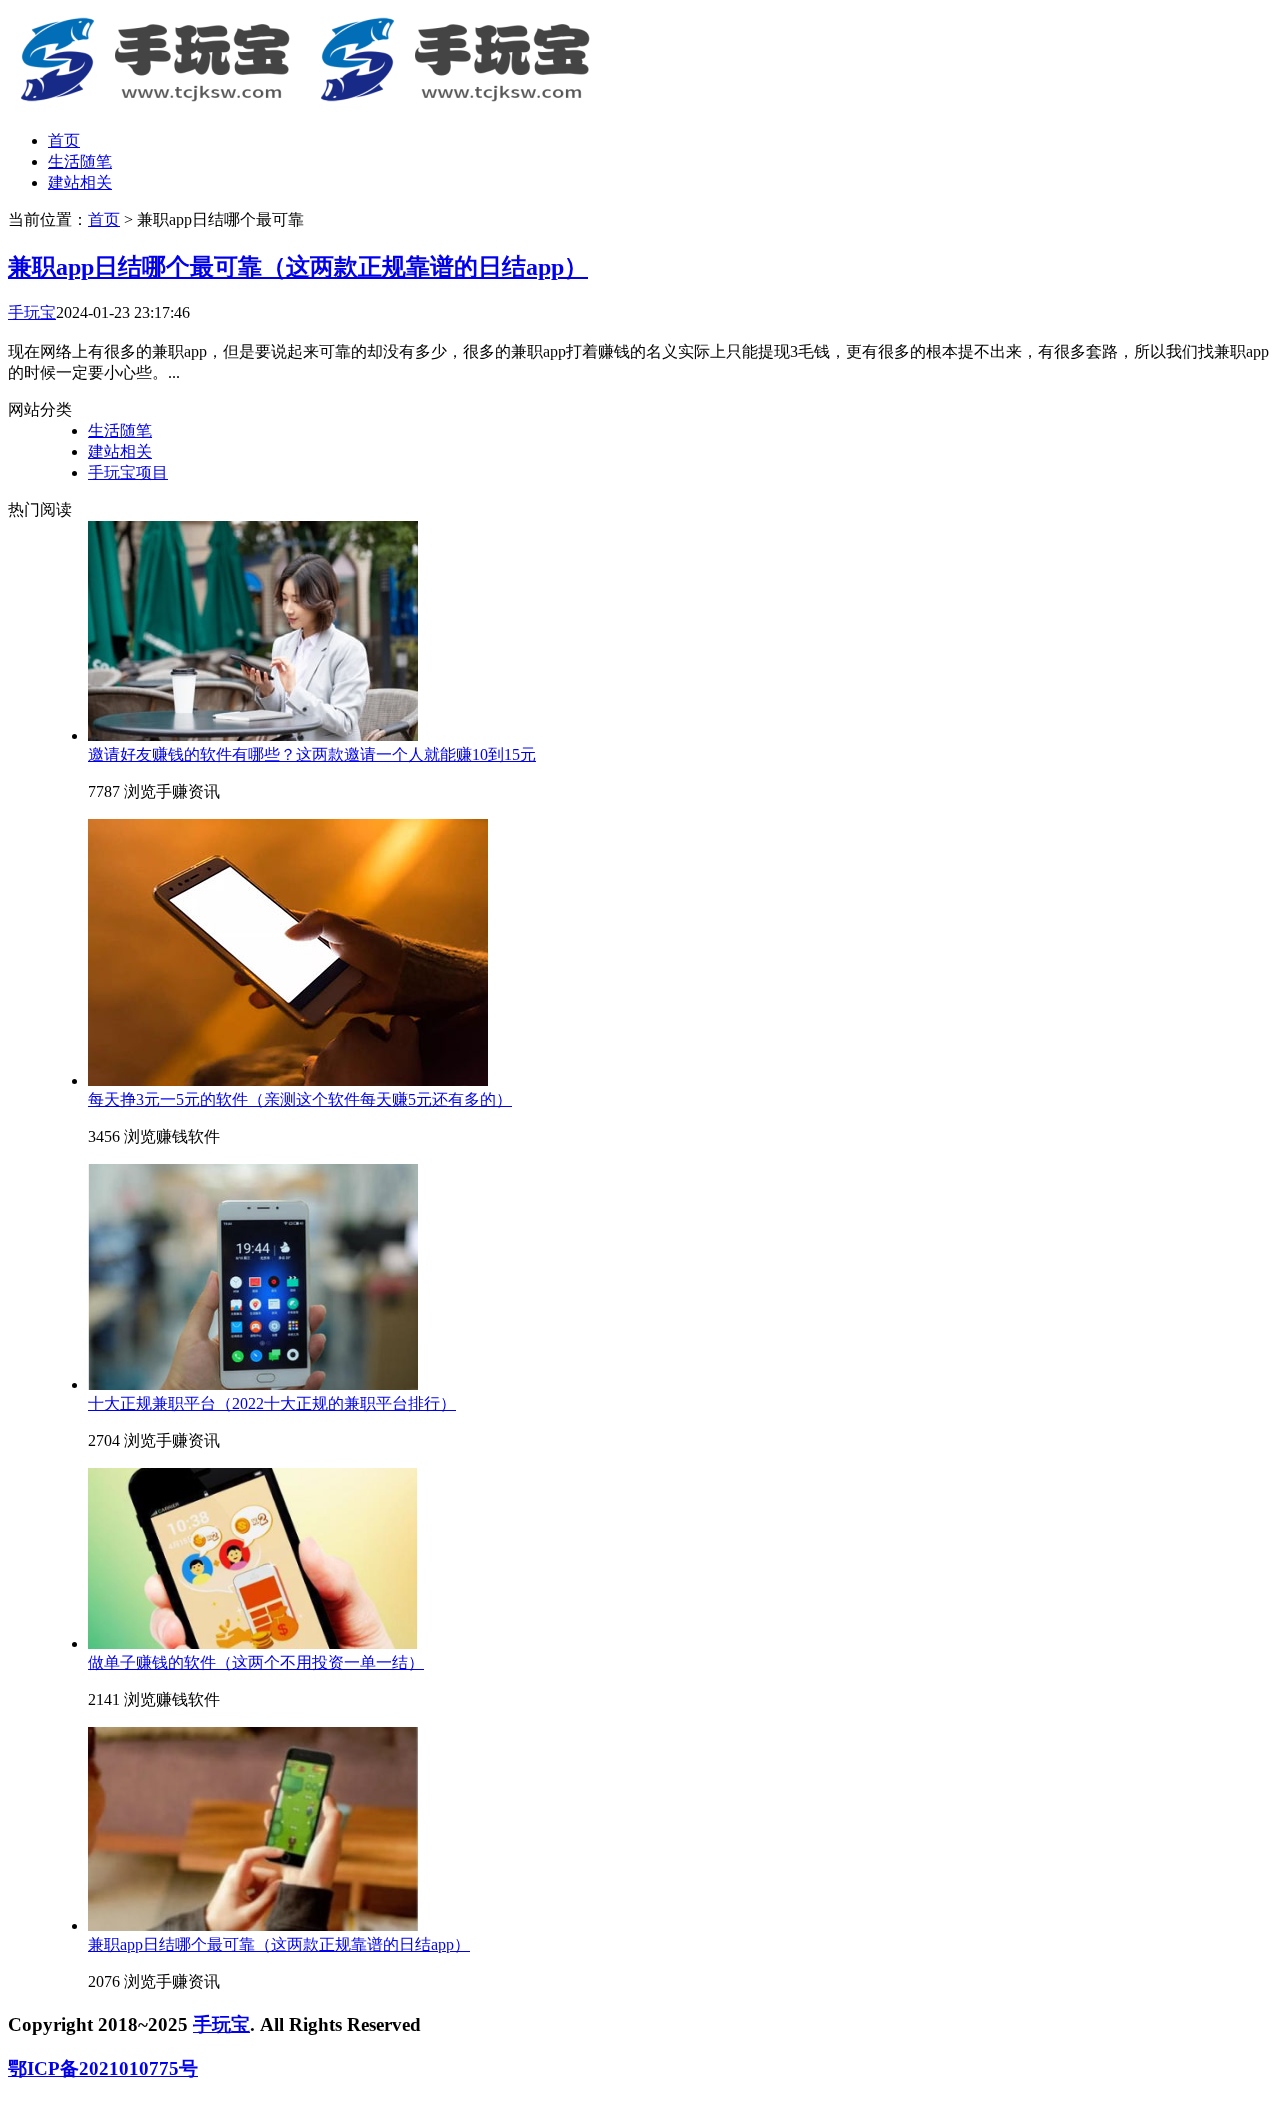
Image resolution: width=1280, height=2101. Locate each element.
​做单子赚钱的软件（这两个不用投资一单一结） (256, 1662)
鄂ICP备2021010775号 (103, 2068)
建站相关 (80, 182)
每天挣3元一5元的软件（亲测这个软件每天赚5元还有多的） (300, 1099)
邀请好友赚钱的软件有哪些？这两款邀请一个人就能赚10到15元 (312, 754)
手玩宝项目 (128, 472)
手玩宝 (32, 312)
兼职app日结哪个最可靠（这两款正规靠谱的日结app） (298, 267)
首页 (64, 140)
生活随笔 (80, 161)
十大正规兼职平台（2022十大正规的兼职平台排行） (272, 1403)
